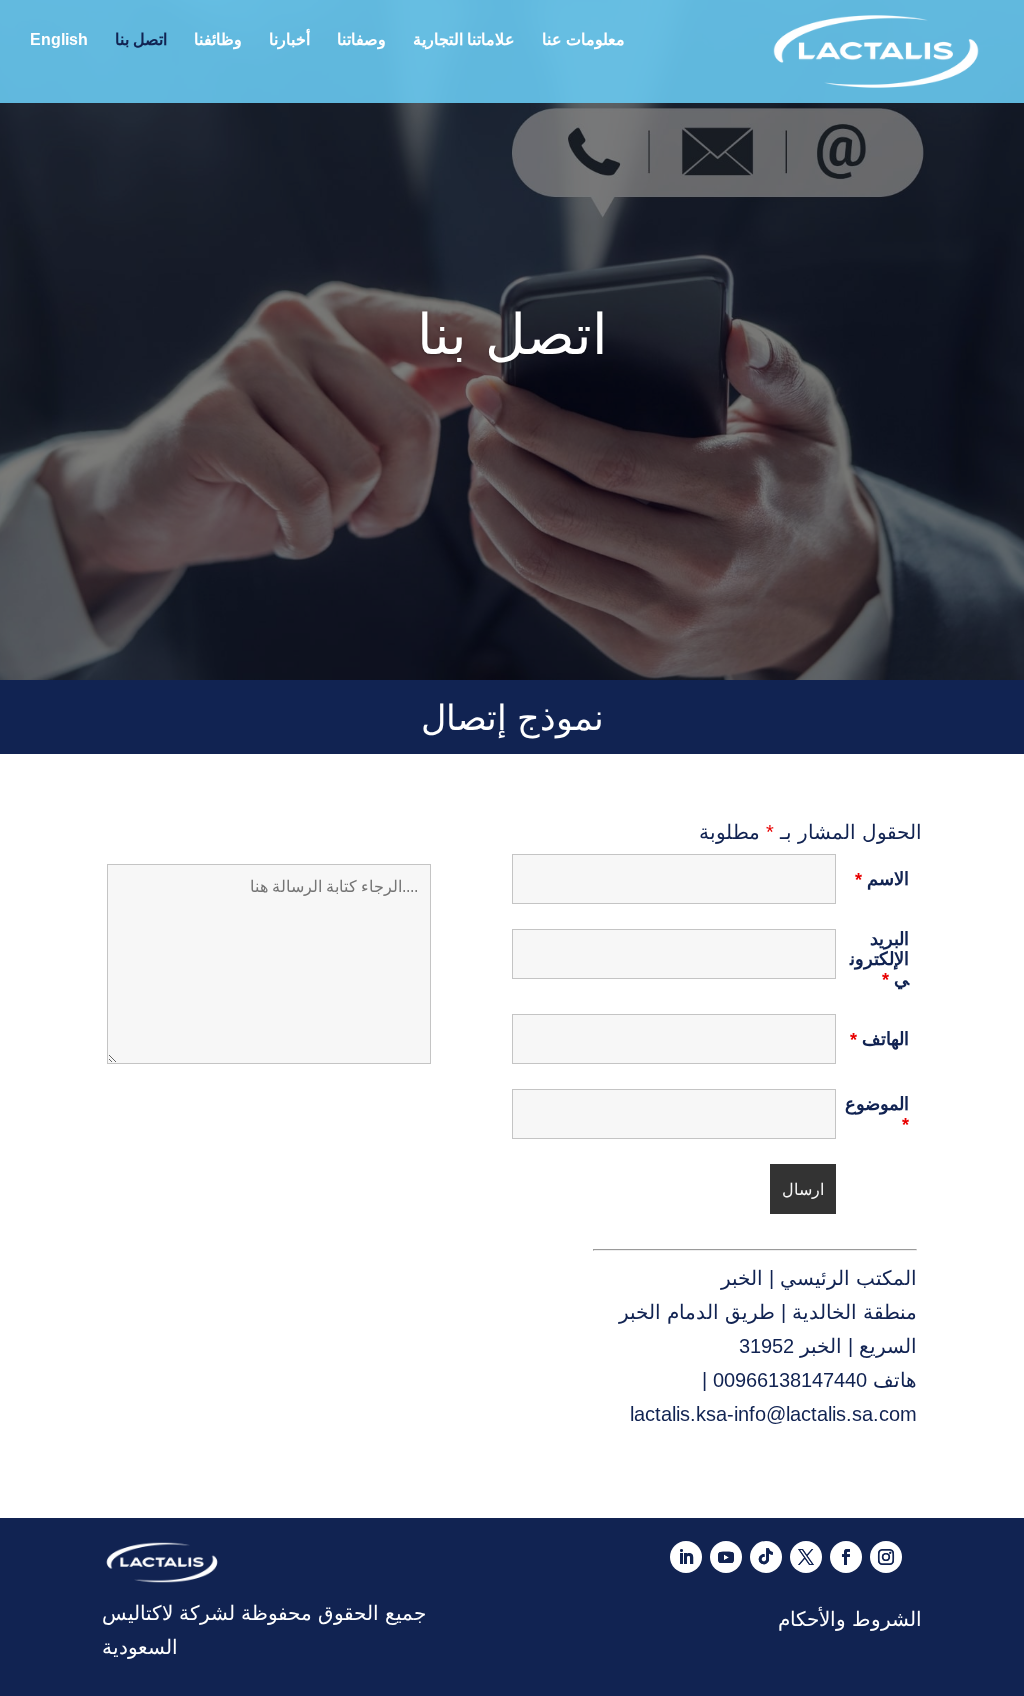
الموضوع (877, 1114)
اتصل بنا (141, 40)
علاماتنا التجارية (464, 40)
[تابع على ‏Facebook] (846, 1557)
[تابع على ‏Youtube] (726, 1557)
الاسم (882, 879)
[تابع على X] (806, 1557)
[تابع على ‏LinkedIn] (686, 1557)
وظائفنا (218, 40)
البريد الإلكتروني (879, 959)
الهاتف (879, 1039)
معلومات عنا (583, 40)
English (59, 40)
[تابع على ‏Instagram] (886, 1557)
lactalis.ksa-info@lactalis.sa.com (773, 1414)
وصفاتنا (361, 40)
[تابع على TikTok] (766, 1557)
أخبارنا (289, 40)
